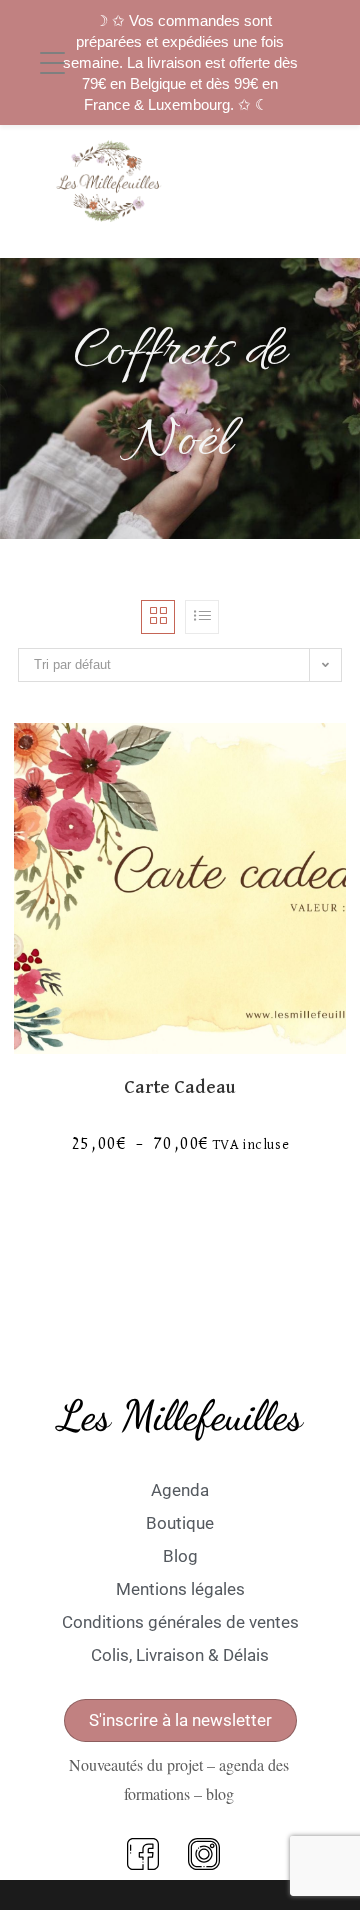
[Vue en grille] (158, 617)
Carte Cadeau (180, 1087)
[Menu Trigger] (52, 64)
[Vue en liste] (202, 617)
